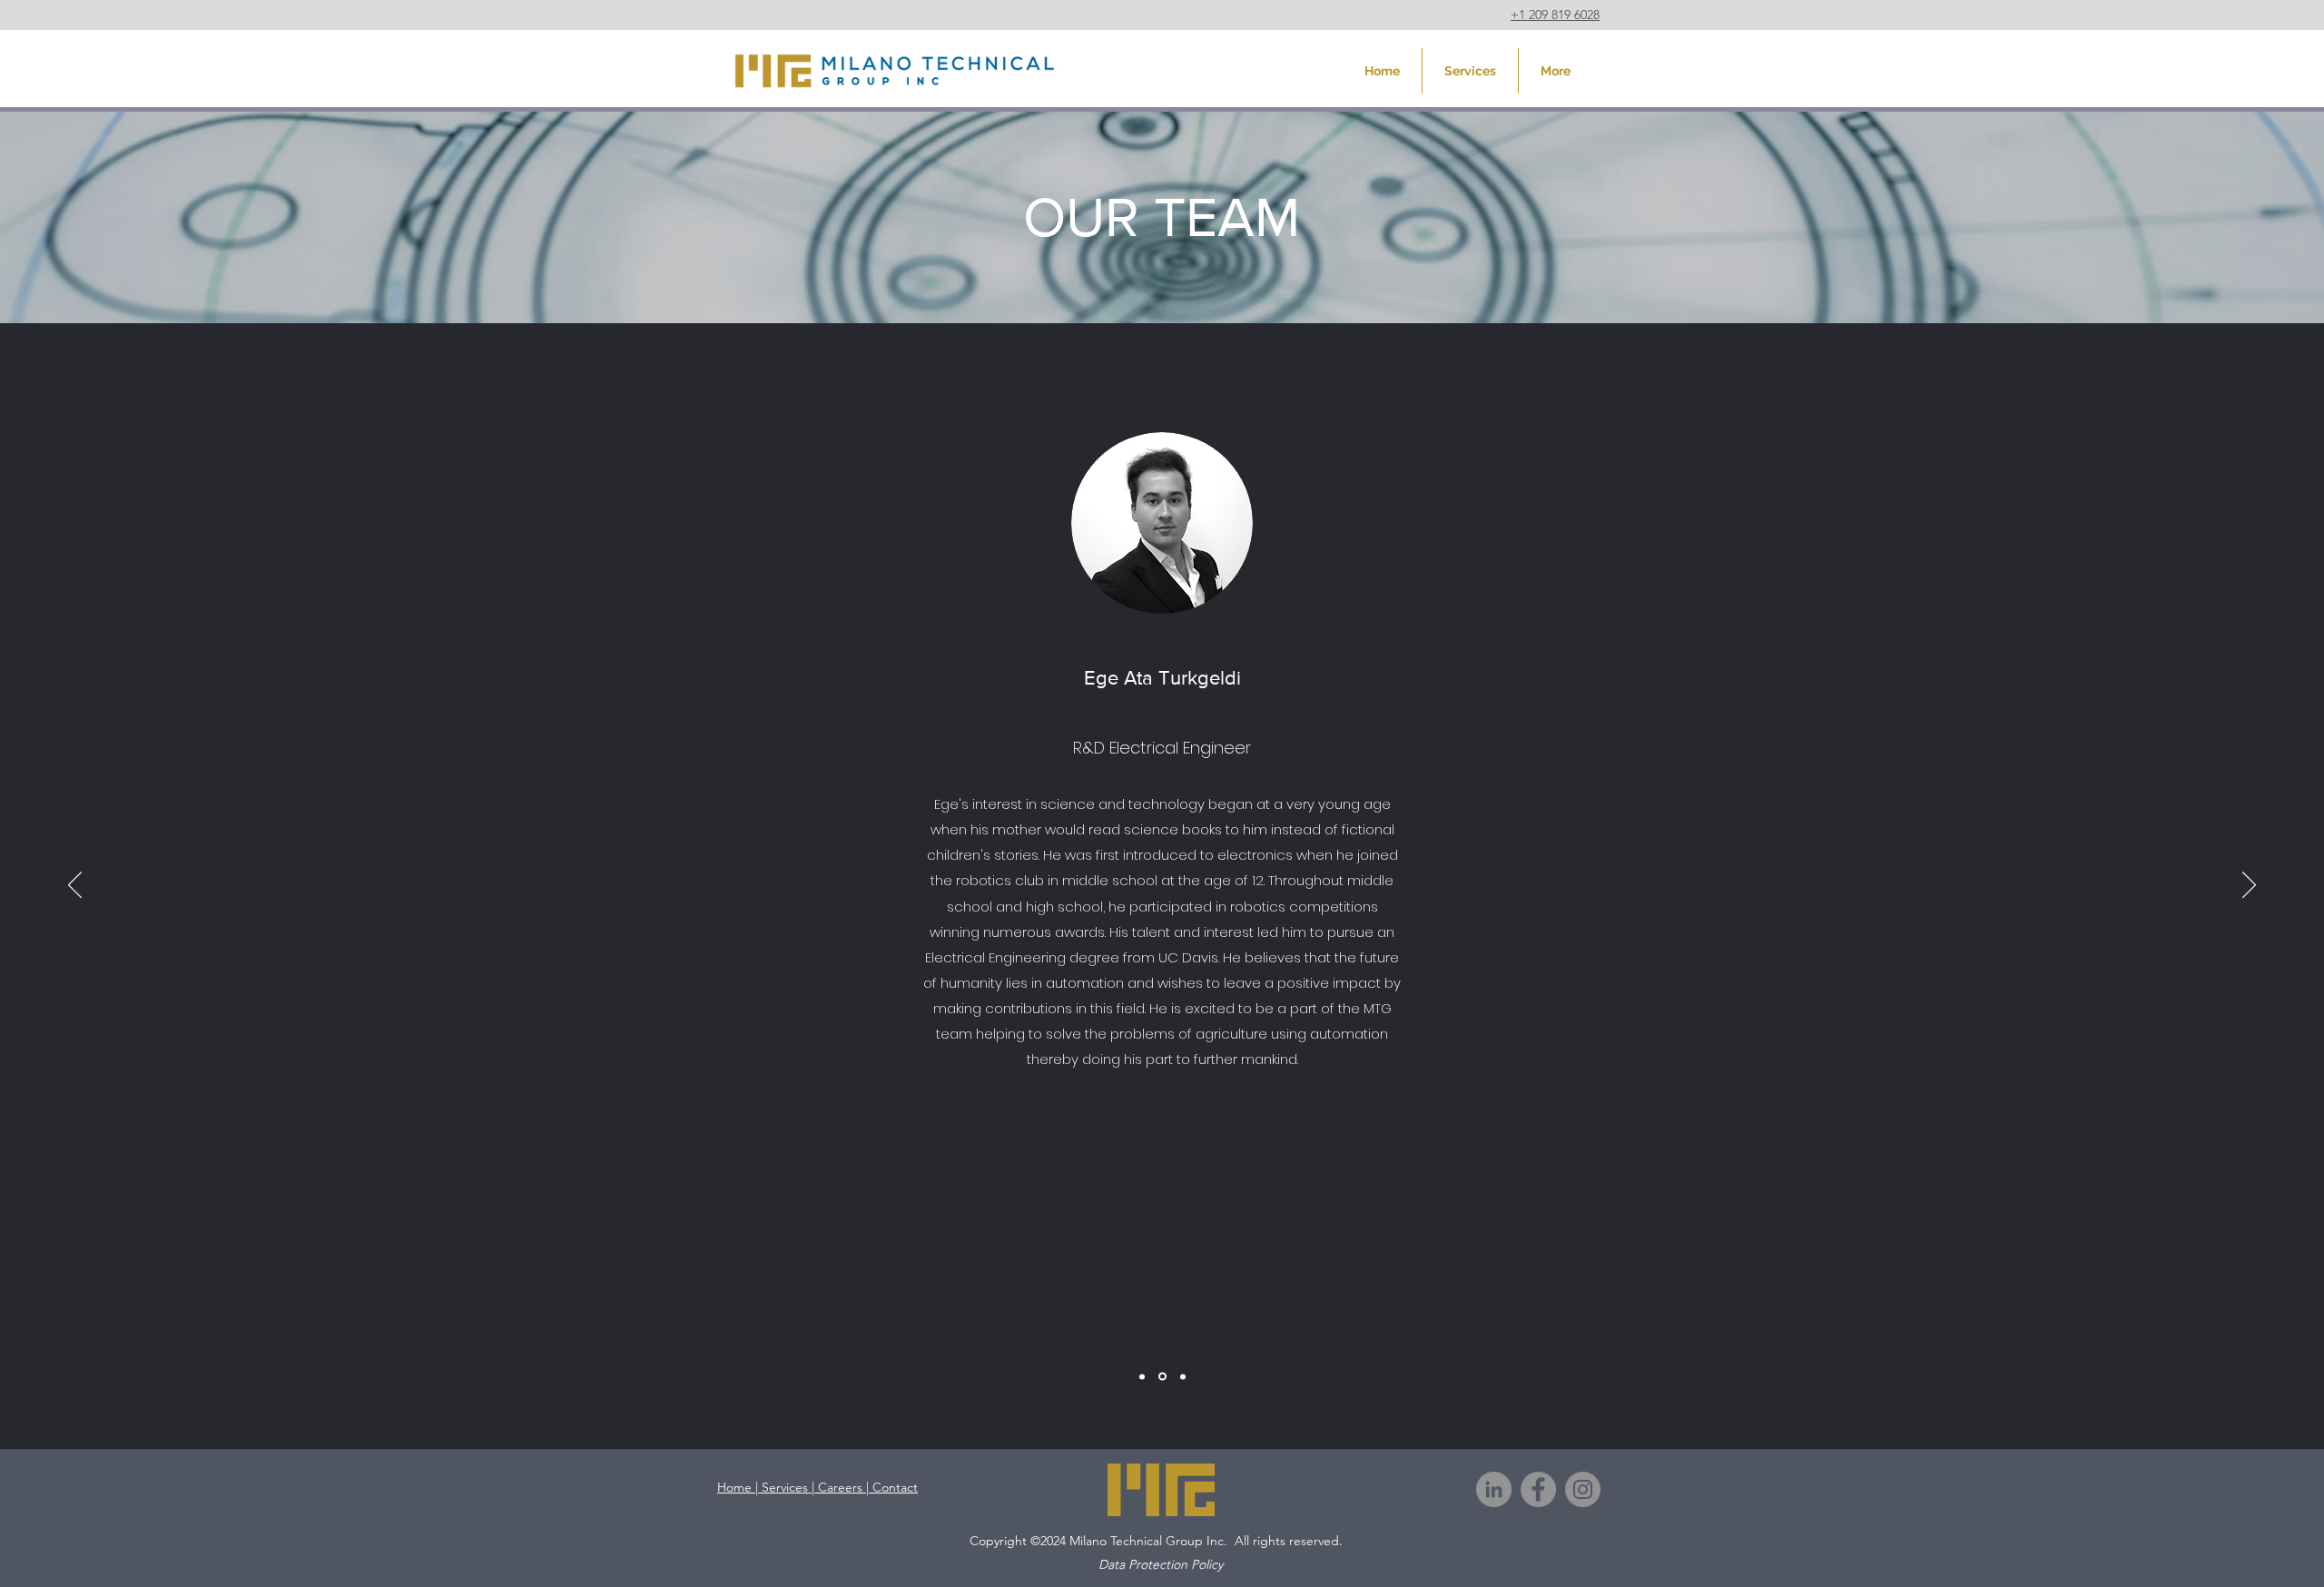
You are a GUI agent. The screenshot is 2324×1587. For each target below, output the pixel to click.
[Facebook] (1538, 1489)
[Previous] (75, 886)
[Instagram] (1583, 1489)
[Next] (2249, 886)
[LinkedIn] (1494, 1489)
